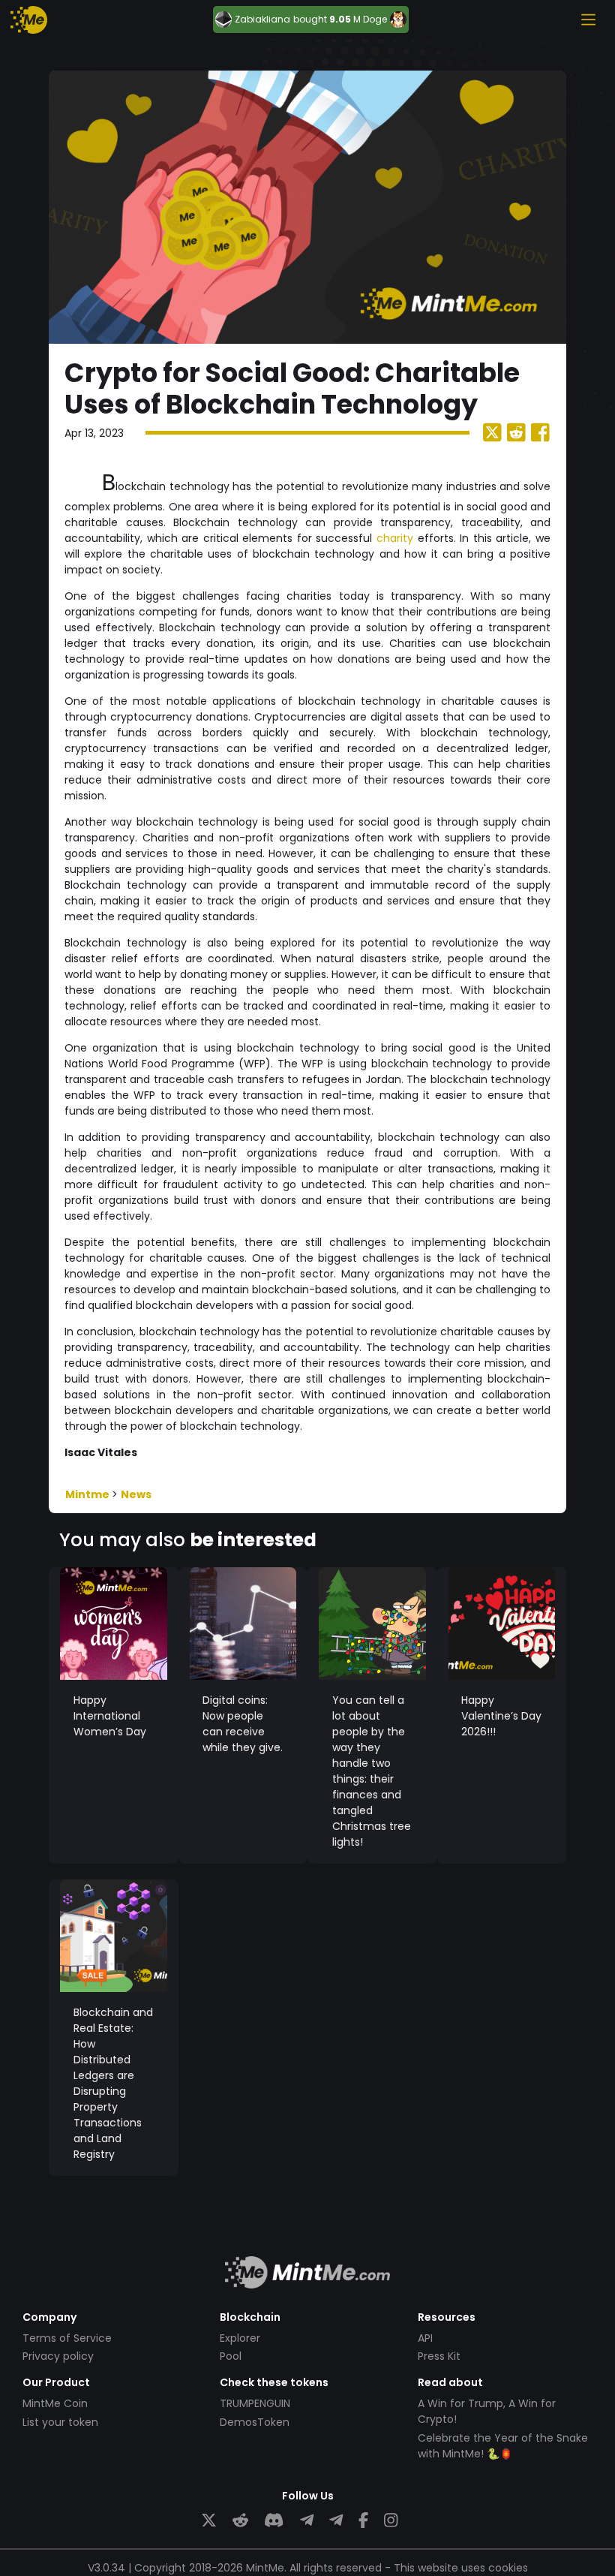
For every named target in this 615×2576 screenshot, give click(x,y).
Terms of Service (67, 2338)
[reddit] (240, 2521)
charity (395, 538)
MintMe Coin (55, 2403)
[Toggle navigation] (588, 20)
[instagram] (391, 2521)
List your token (60, 2422)
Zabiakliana (262, 20)
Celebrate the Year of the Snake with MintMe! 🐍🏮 (503, 2446)
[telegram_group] (307, 2521)
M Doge (370, 19)
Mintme (88, 1494)
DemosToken (255, 2422)
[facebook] (363, 2521)
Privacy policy (58, 2356)
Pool (231, 2356)
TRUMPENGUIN (255, 2403)
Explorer (240, 2338)
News (136, 1494)
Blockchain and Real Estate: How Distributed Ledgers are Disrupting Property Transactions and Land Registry (113, 2083)
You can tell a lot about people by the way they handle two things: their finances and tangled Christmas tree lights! (372, 1771)
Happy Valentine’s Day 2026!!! (501, 1716)
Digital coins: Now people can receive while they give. (243, 1724)
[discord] (274, 2521)
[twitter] (209, 2521)
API (425, 2338)
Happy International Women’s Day (110, 1716)
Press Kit (439, 2356)
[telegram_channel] (336, 2521)
